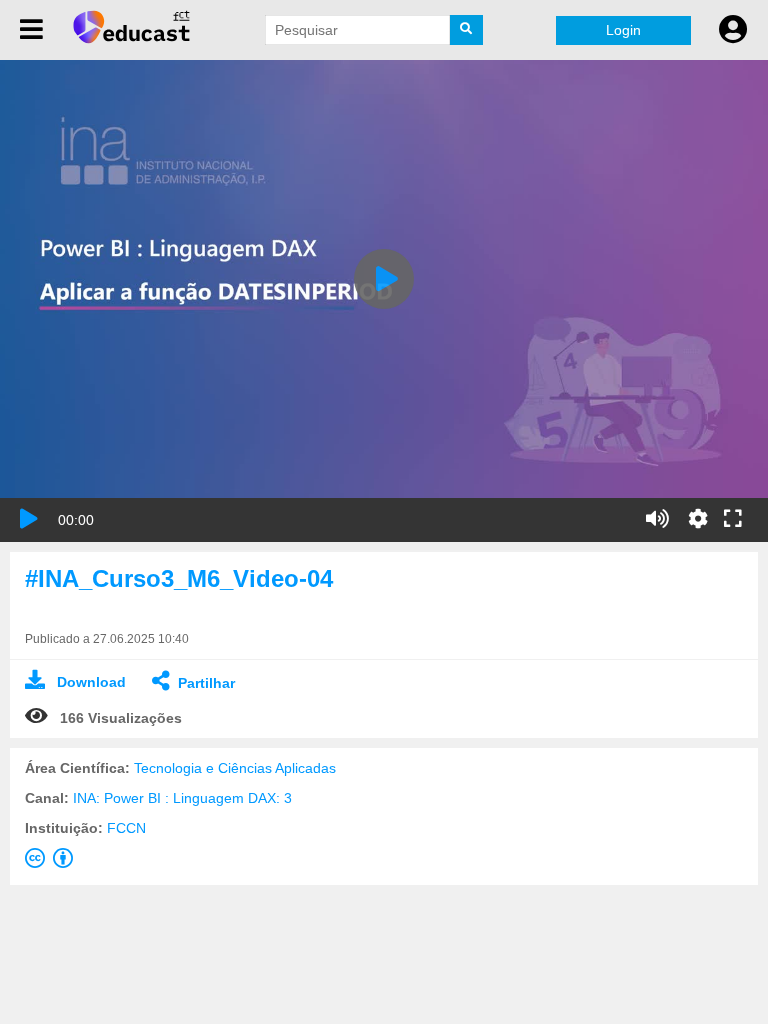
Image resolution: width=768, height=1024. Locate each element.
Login (623, 30)
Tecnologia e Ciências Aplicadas (235, 768)
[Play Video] (384, 279)
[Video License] (53, 862)
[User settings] (733, 30)
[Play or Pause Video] (29, 519)
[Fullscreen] (733, 520)
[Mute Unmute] (657, 519)
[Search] (467, 30)
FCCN (126, 828)
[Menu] (31, 30)
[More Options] (698, 519)
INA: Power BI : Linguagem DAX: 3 (182, 798)
